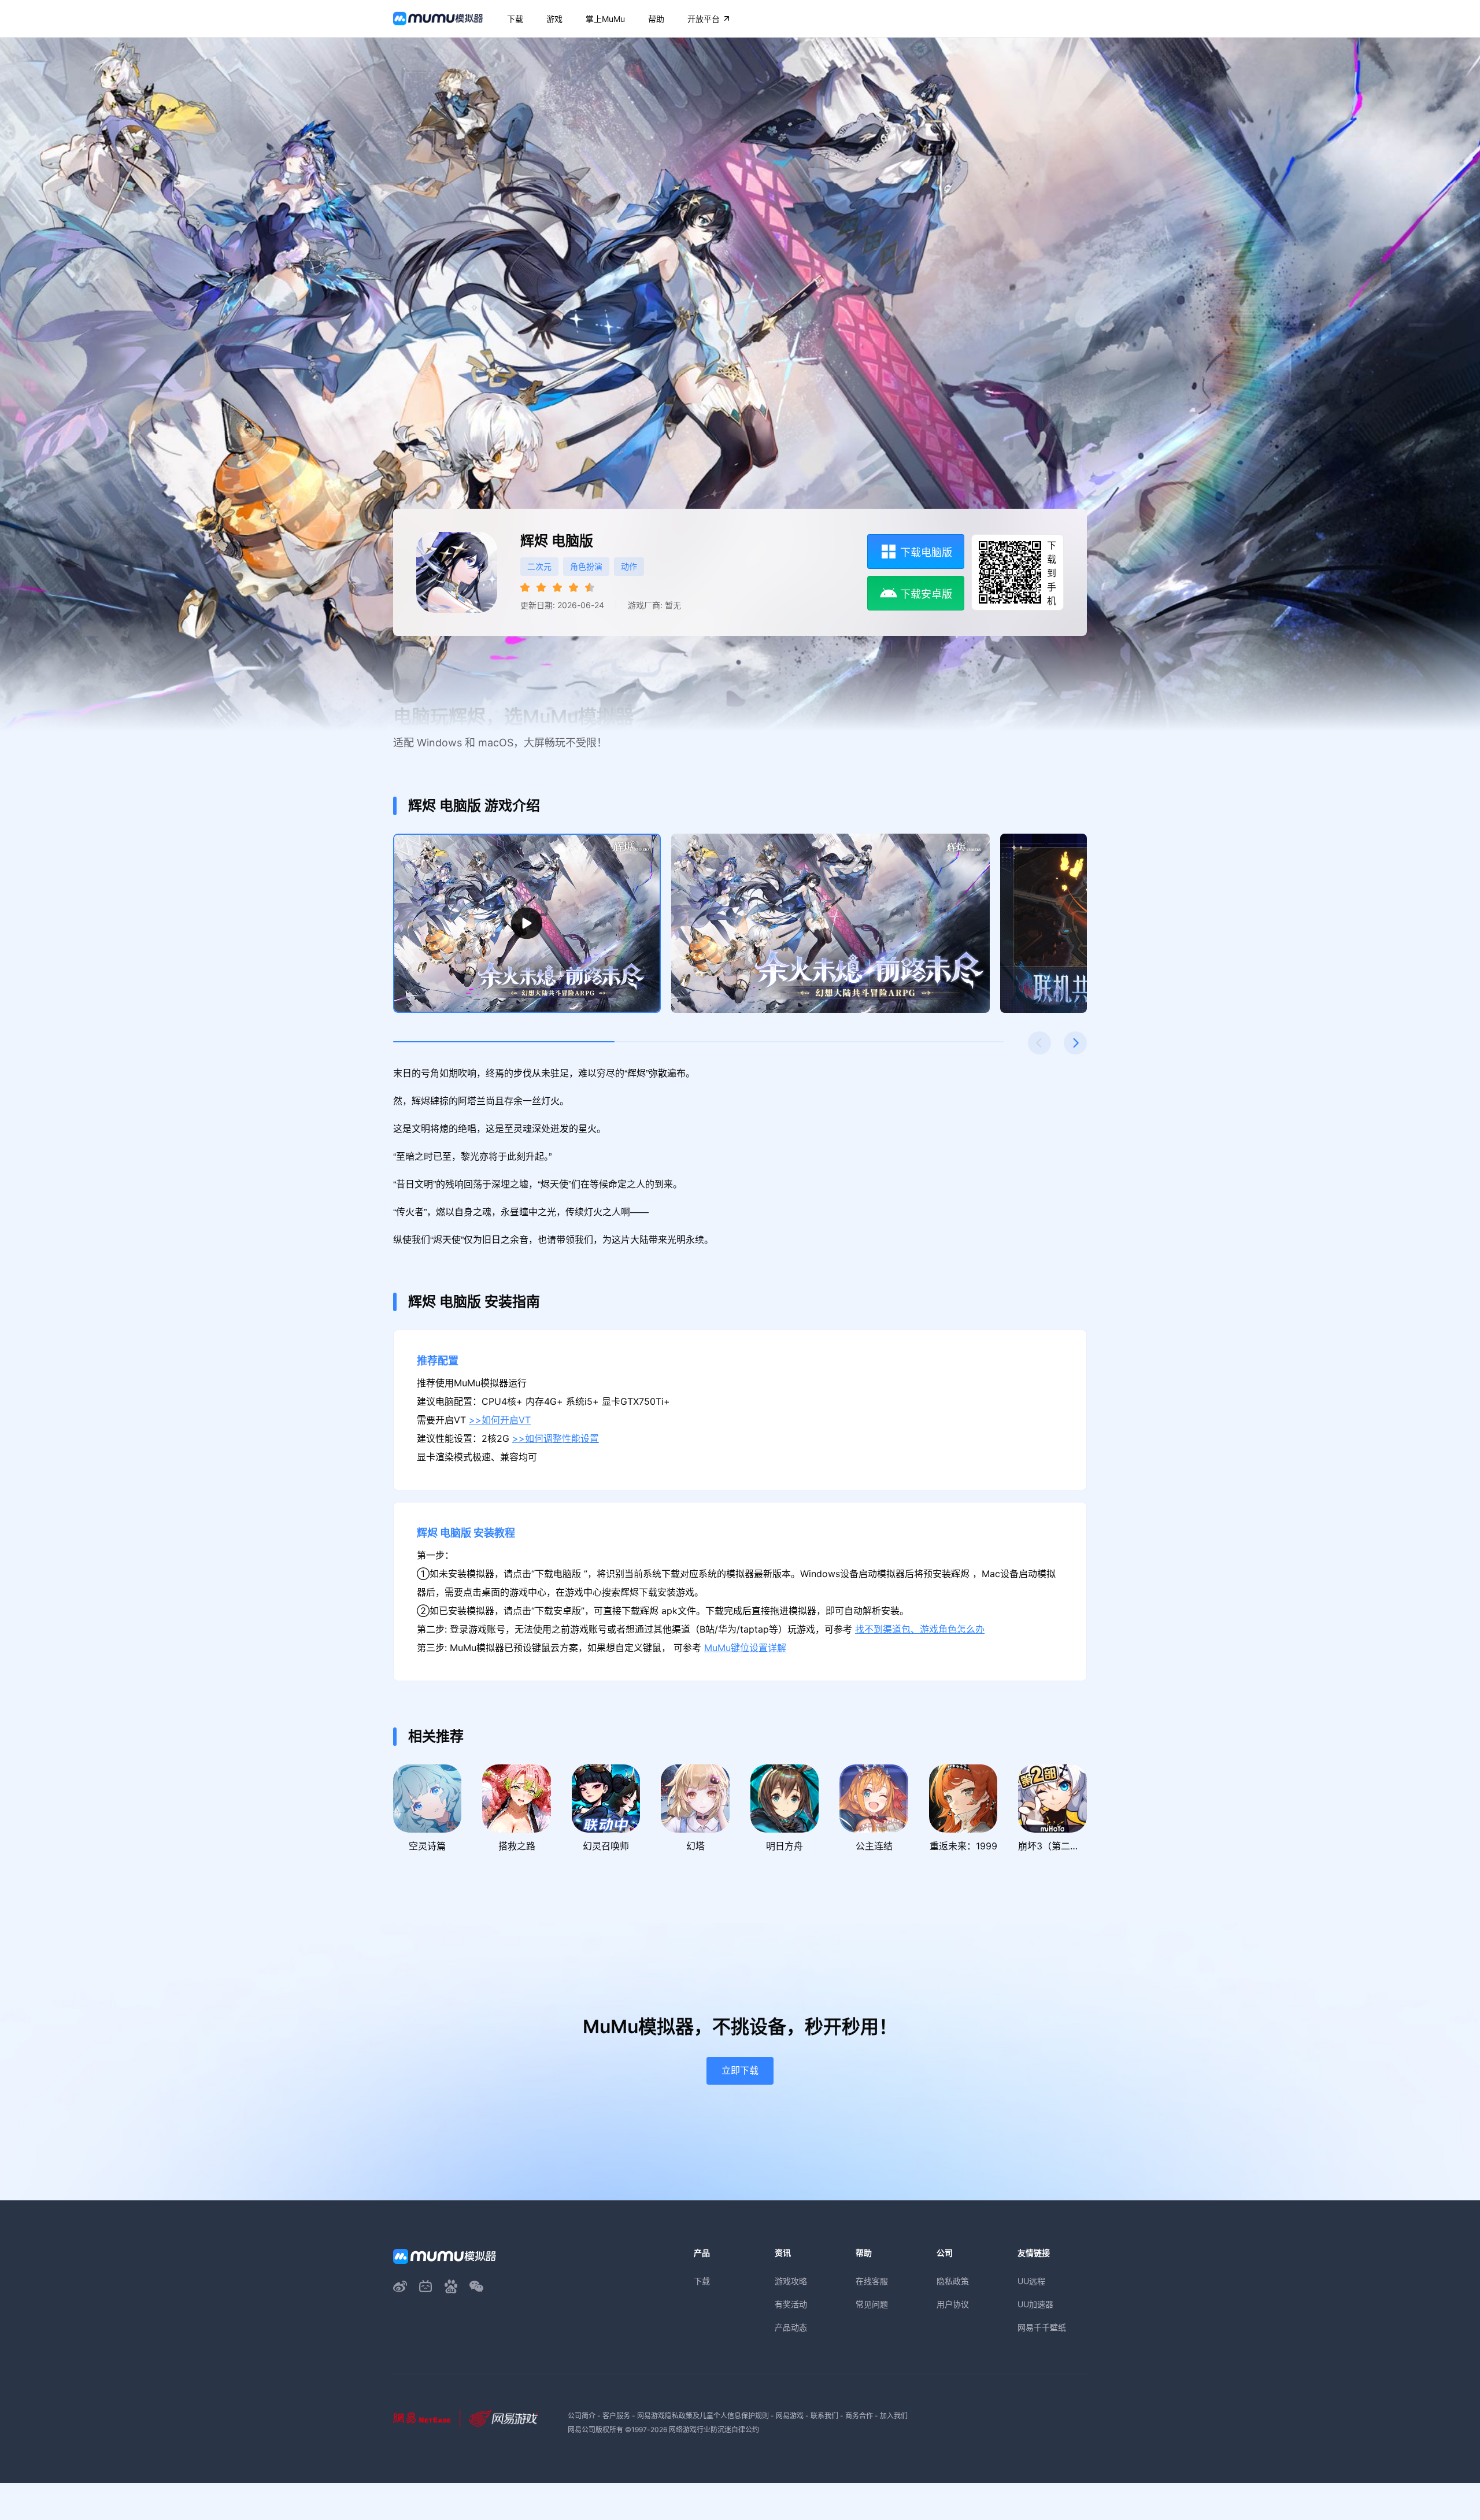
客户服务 (616, 2416)
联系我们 (824, 2416)
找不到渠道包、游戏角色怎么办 (920, 1629)
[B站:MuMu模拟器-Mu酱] (425, 2286)
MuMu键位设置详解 (745, 1648)
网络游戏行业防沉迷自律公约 (714, 2430)
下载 (702, 2281)
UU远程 (1031, 2281)
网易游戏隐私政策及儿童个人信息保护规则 (703, 2416)
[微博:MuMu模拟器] (400, 2286)
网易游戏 (790, 2416)
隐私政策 (953, 2281)
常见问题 (872, 2304)
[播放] (527, 923)
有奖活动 (791, 2304)
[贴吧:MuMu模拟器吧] (451, 2286)
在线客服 (872, 2281)
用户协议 (953, 2304)
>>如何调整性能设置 (556, 1439)
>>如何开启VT (500, 1420)
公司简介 (582, 2416)
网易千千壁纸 (1042, 2327)
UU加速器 (1035, 2304)
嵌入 (1258, 1150)
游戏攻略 (791, 2281)
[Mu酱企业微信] (476, 2286)
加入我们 (894, 2416)
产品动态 (791, 2327)
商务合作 (859, 2416)
